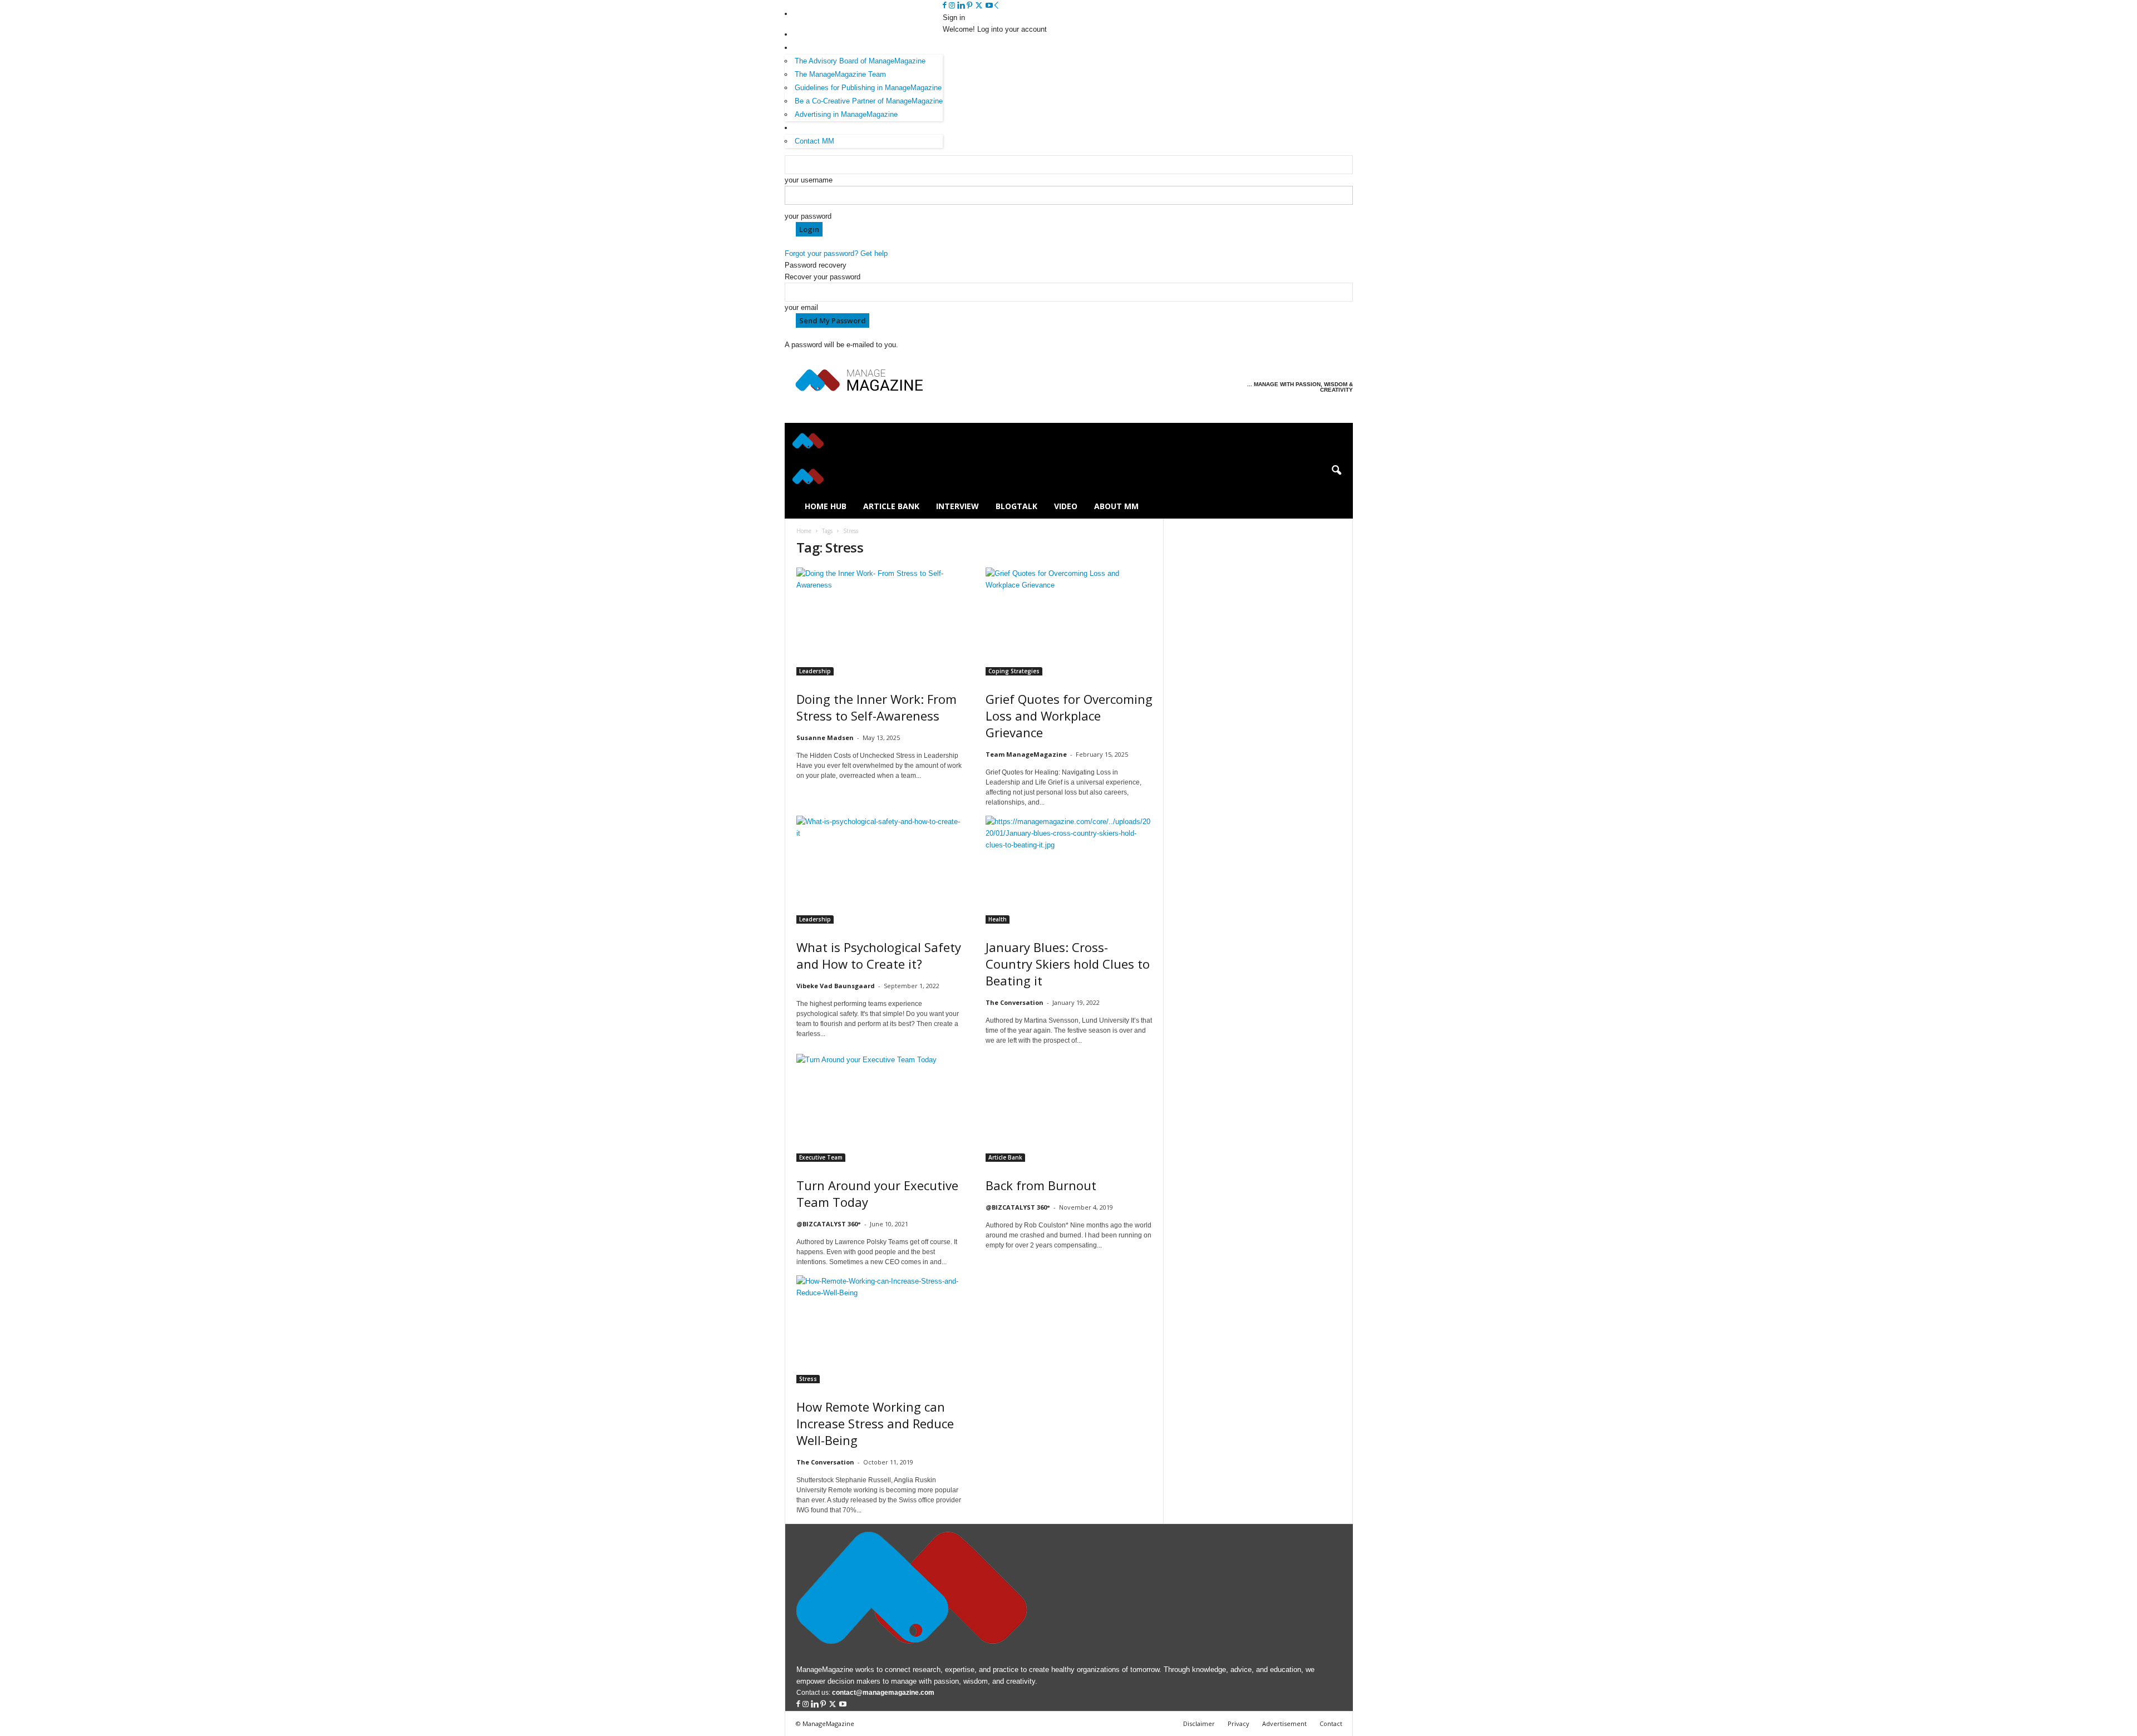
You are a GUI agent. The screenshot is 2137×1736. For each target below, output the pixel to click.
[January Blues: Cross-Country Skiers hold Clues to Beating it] (1069, 870)
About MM (811, 34)
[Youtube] (989, 6)
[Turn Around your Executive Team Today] (880, 1108)
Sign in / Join (816, 14)
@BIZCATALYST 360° (829, 1224)
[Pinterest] (971, 6)
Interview (957, 506)
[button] (1336, 471)
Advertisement (1284, 1723)
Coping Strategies (1014, 671)
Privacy (1239, 1723)
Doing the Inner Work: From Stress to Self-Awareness (877, 707)
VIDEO (1066, 506)
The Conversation (1015, 1002)
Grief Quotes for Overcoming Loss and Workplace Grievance (1069, 716)
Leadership (815, 671)
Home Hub (826, 506)
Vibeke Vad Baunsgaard (836, 986)
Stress (808, 1379)
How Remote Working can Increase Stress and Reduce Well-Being (875, 1423)
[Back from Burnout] (1069, 1108)
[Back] (996, 6)
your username (809, 180)
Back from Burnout (1041, 1185)
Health (998, 919)
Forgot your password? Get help (836, 253)
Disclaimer (1199, 1723)
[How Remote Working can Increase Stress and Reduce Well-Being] (880, 1329)
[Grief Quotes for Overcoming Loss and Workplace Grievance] (1069, 622)
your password (808, 216)
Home (804, 531)
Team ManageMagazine (1026, 754)
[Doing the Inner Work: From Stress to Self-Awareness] (880, 622)
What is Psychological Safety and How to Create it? (879, 955)
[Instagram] (953, 6)
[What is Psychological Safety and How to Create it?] (880, 870)
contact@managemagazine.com (883, 1693)
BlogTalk (1016, 506)
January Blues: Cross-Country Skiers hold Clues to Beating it (1068, 964)
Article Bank (891, 506)
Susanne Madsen (825, 738)
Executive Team (821, 1157)
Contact (1331, 1723)
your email (801, 307)
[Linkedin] (962, 6)
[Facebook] (946, 6)
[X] (980, 6)
